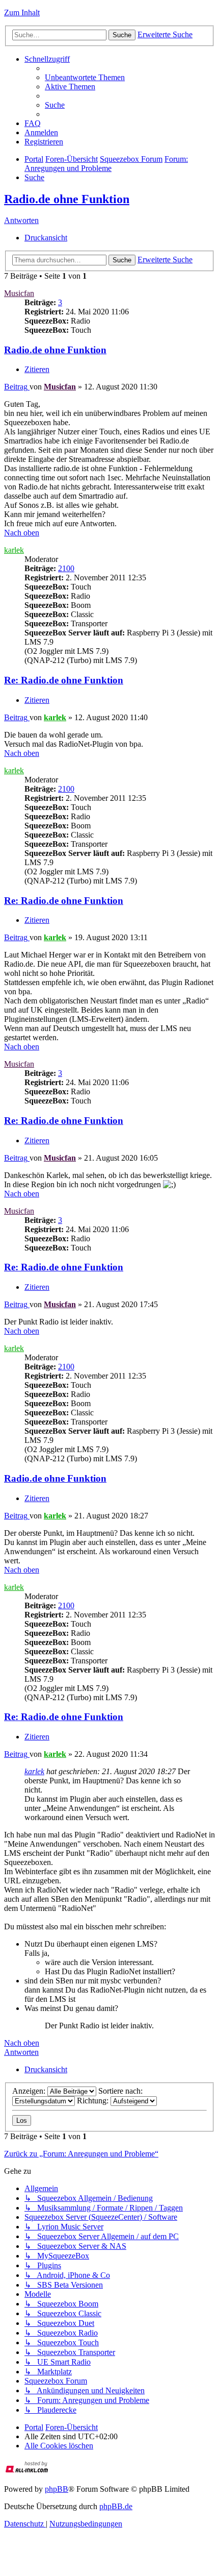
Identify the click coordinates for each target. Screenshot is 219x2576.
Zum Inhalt (22, 13)
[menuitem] (85, 77)
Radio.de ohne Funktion (67, 199)
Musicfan (19, 293)
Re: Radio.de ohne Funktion (64, 680)
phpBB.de (116, 2506)
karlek (14, 550)
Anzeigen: (30, 2091)
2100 (66, 568)
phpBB (57, 2489)
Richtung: (94, 2101)
